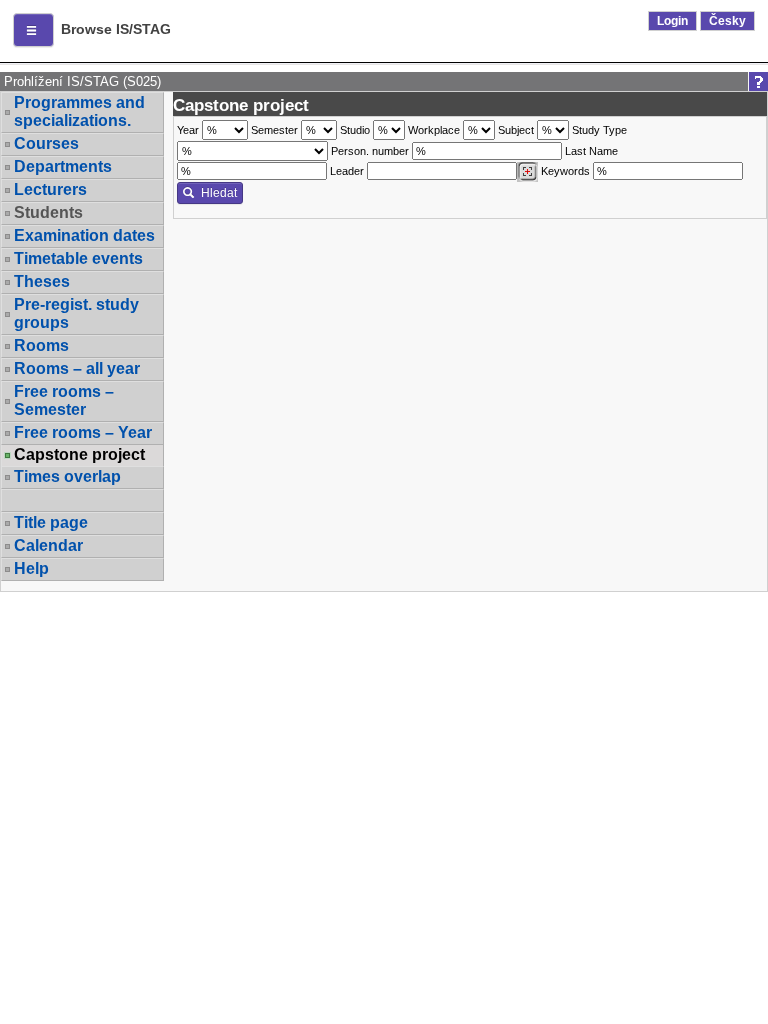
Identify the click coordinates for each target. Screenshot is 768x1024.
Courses (46, 143)
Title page (51, 522)
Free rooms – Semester (64, 400)
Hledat (219, 193)
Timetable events (78, 258)
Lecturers (50, 189)
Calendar (48, 545)
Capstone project (79, 455)
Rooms (41, 345)
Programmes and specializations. (79, 111)
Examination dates (84, 235)
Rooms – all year (77, 368)
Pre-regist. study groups (76, 313)
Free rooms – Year (83, 432)
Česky (727, 21)
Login (672, 21)
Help (31, 568)
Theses (42, 281)
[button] (33, 30)
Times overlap (67, 476)
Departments (63, 166)
